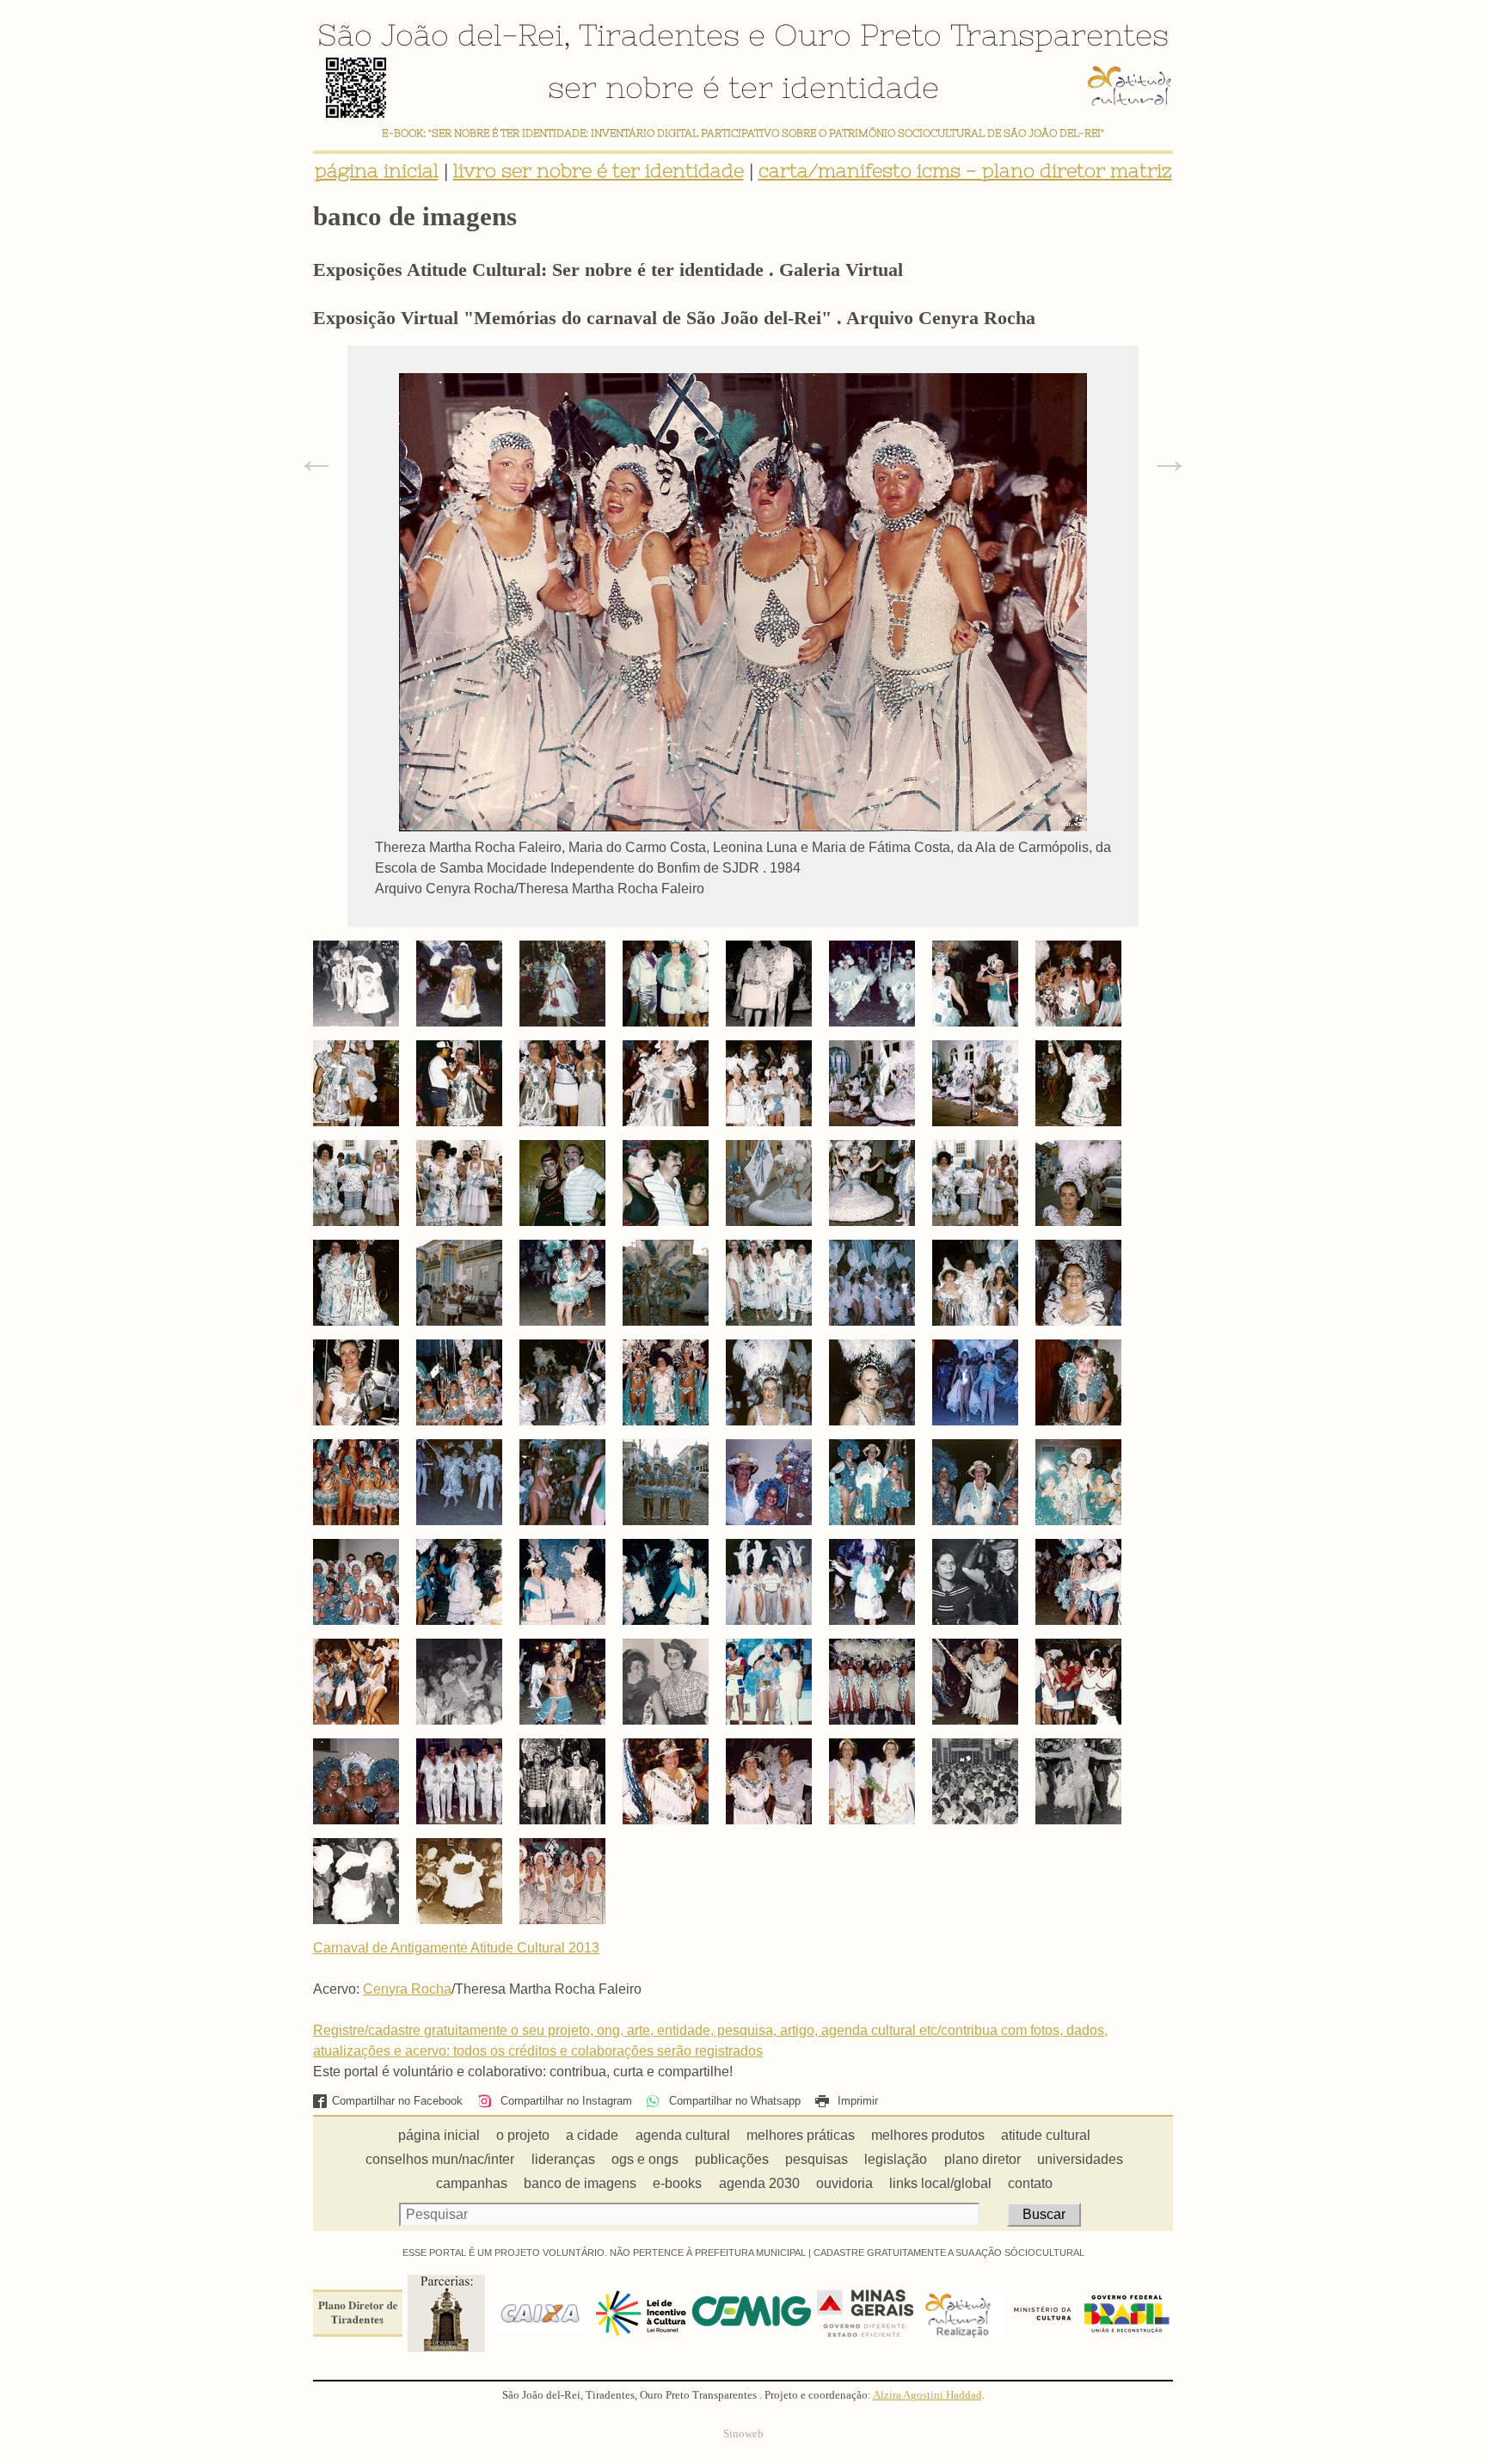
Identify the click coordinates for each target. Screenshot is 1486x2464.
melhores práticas (801, 2135)
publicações (732, 2159)
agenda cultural (683, 2135)
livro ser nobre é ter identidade (599, 171)
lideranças (563, 2159)
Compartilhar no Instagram (564, 2101)
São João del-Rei (440, 34)
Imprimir (856, 2101)
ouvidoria (844, 2183)
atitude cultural (1046, 2135)
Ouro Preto (858, 34)
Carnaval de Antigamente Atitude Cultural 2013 (456, 1948)
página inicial (377, 171)
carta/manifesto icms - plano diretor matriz (965, 171)
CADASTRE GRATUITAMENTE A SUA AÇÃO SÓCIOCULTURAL (949, 2253)
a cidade (592, 2135)
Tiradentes (659, 34)
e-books (677, 2183)
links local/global (940, 2183)
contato (1030, 2183)
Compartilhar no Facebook (397, 2101)
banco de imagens (580, 2183)
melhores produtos (928, 2135)
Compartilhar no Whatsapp (733, 2101)
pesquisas (817, 2159)
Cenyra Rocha (407, 1989)
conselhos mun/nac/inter (440, 2159)
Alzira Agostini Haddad (927, 2395)
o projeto (523, 2135)
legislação (896, 2159)
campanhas (472, 2183)
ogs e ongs (645, 2159)
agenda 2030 (759, 2183)
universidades (1080, 2159)
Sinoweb (743, 2434)
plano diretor (982, 2159)
